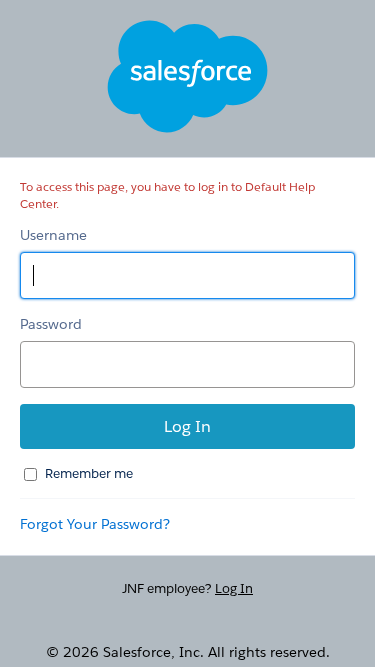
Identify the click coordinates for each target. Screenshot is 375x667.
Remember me (89, 473)
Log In (234, 588)
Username (53, 235)
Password (51, 324)
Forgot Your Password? (95, 524)
